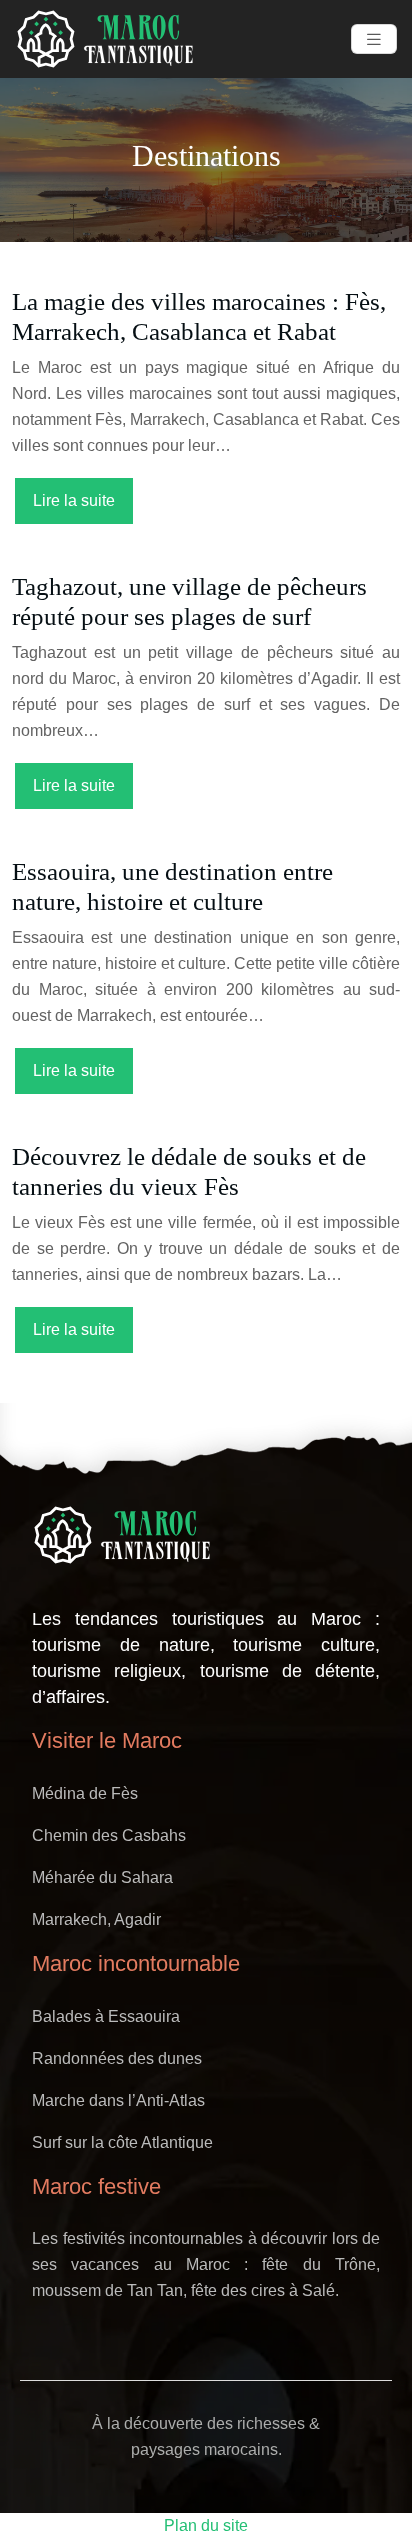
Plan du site (206, 2525)
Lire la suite (74, 500)
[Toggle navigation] (374, 39)
